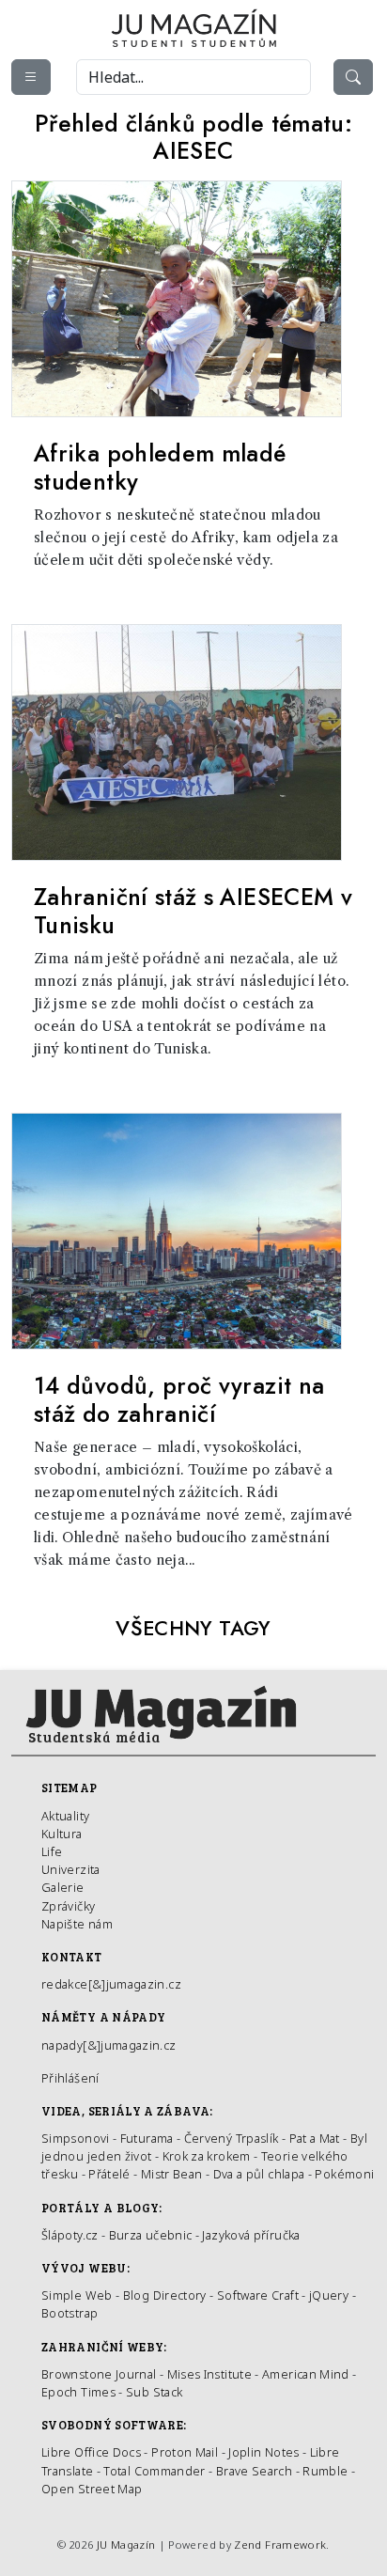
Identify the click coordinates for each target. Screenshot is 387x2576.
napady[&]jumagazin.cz (109, 2045)
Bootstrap (70, 2313)
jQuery (329, 2295)
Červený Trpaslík (232, 2138)
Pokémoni (344, 2174)
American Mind (306, 2374)
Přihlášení (70, 2078)
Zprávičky (68, 1906)
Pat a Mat (315, 2138)
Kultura (62, 1834)
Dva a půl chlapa (259, 2174)
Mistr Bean (172, 2174)
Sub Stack (154, 2392)
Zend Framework (280, 2545)
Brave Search (256, 2471)
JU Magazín (126, 2545)
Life (52, 1851)
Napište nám (77, 1924)
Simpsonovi (76, 2138)
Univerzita (71, 1869)
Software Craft (258, 2295)
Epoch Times (78, 2392)
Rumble (325, 2471)
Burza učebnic (151, 2235)
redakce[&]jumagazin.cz (111, 1984)
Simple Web (77, 2295)
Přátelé (109, 2174)
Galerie (63, 1887)
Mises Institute (209, 2374)
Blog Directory (165, 2295)
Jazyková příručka (251, 2235)
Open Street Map (92, 2489)
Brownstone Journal (99, 2374)
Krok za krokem (207, 2156)
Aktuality (65, 1816)
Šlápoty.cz (70, 2235)
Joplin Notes (263, 2452)
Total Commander (154, 2471)
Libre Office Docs (91, 2452)
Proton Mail (185, 2452)
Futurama (147, 2138)
